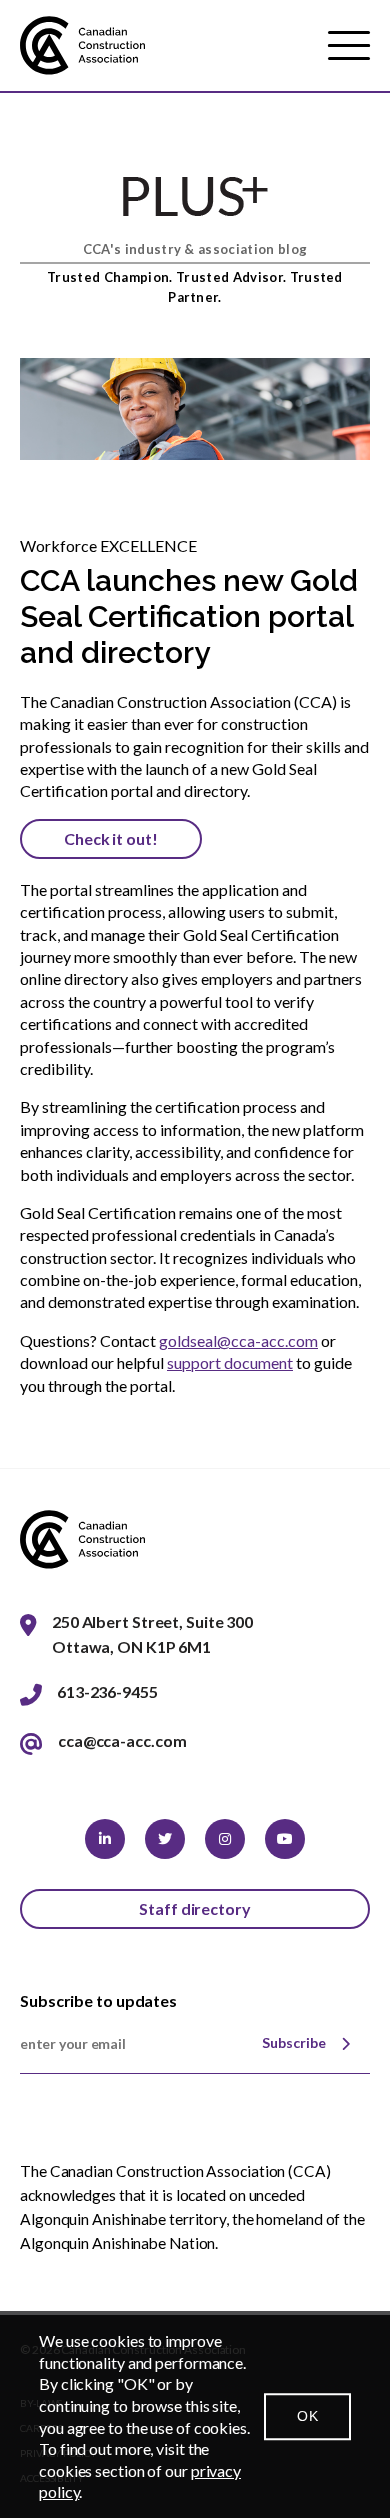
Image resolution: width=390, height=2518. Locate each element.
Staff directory (195, 1908)
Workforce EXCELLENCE (108, 545)
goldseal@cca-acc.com (238, 1340)
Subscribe (294, 2042)
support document (230, 1362)
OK (307, 2416)
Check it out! (111, 838)
